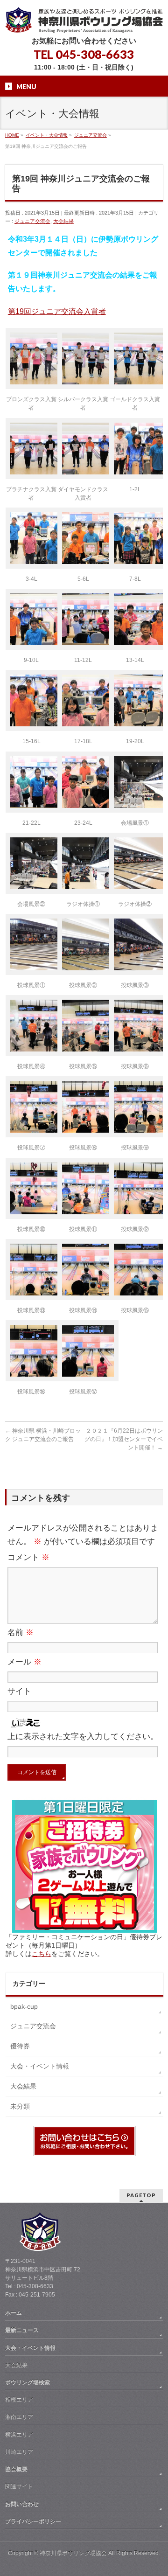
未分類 (20, 2106)
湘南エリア (19, 2417)
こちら (42, 1954)
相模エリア (19, 2400)
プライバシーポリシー (33, 2521)
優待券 (20, 2046)
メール (24, 1662)
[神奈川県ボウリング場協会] (84, 22)
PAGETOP (141, 2195)
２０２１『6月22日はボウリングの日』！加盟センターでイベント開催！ (124, 1439)
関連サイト (19, 2486)
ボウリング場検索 (28, 2382)
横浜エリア (19, 2435)
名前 (21, 1633)
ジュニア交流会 (32, 221)
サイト (19, 1691)
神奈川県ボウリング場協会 (73, 2553)
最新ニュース (22, 2330)
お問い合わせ (22, 2504)
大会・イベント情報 (40, 2066)
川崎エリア (19, 2452)
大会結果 (63, 221)
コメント (28, 1557)
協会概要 (16, 2469)
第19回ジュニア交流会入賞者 (57, 311)
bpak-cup (24, 2006)
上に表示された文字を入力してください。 (83, 1737)
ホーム (14, 2313)
